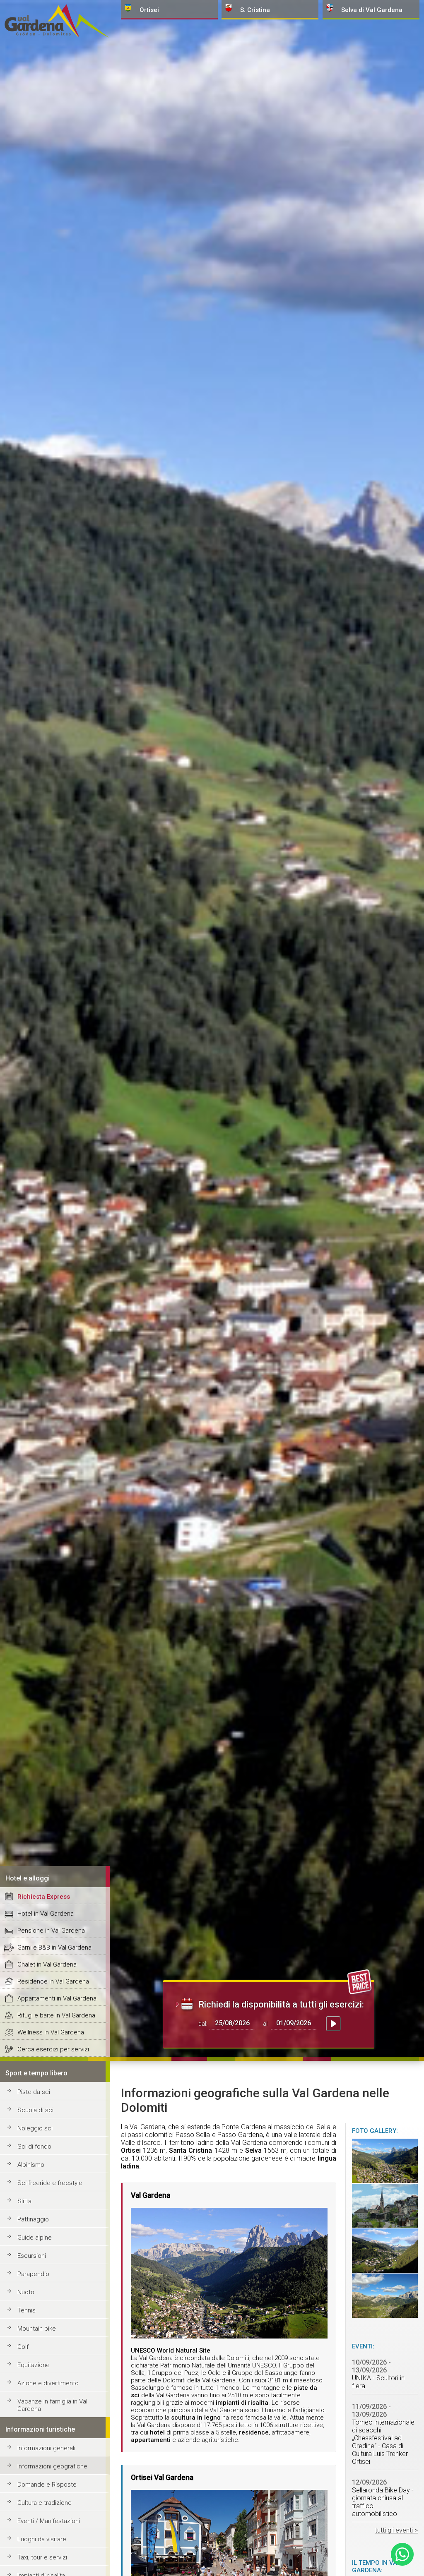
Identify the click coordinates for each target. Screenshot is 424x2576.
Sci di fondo (34, 2147)
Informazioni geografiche (52, 2466)
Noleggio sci (35, 2128)
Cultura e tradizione (45, 2503)
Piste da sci (34, 2092)
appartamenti (151, 2440)
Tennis (26, 2310)
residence (254, 2432)
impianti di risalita (242, 2403)
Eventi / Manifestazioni (49, 2521)
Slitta (24, 2201)
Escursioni (32, 2256)
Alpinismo (31, 2165)
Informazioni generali (46, 2448)
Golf (23, 2347)
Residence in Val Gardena (53, 1981)
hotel (157, 2432)
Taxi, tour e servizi (42, 2557)
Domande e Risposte (47, 2485)
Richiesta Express (44, 1897)
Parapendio (33, 2274)
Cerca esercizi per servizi (53, 2049)
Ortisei (131, 2150)
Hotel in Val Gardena (46, 1914)
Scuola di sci (35, 2110)
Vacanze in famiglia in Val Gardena (52, 2405)
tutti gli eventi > (396, 2530)
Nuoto (26, 2292)
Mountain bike (37, 2329)
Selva (253, 2150)
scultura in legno (196, 2418)
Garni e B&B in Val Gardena (54, 1948)
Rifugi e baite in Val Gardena (56, 2015)
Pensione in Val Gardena (51, 1931)
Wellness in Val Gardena (51, 2032)
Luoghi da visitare (42, 2539)
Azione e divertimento (48, 2383)
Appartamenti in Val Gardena (57, 1998)
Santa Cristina (190, 2150)
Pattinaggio (33, 2219)
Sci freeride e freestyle (50, 2183)
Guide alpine (35, 2238)
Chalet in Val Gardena (47, 1964)
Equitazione (34, 2365)
